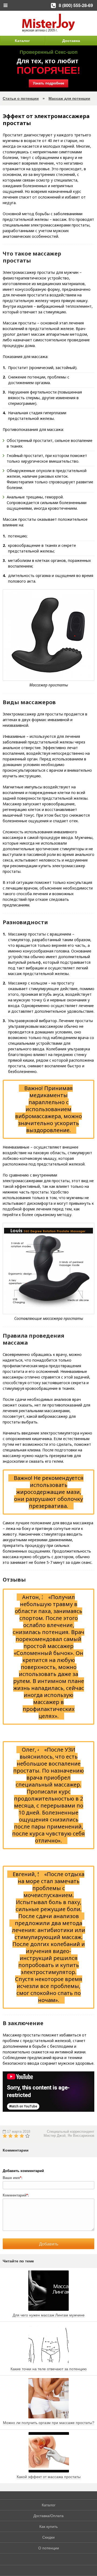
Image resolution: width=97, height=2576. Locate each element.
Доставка (71, 41)
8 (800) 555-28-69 (76, 5)
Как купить (48, 2527)
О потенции (49, 2548)
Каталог (22, 41)
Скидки (48, 2537)
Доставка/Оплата (48, 2516)
